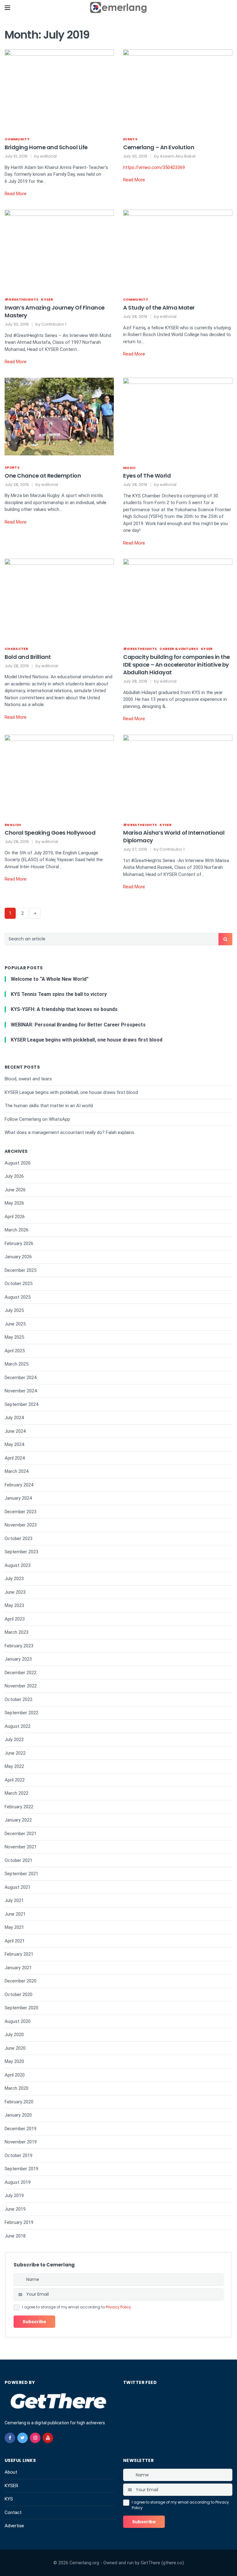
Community (17, 139)
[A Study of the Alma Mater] (178, 248)
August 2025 (18, 1297)
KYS (9, 2499)
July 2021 (14, 1900)
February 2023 (19, 1646)
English (13, 825)
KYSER (47, 299)
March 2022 (17, 1793)
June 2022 (15, 1753)
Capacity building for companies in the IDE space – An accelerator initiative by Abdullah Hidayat (177, 665)
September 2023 (21, 1552)
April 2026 (15, 1217)
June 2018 (15, 2236)
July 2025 (14, 1310)
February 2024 (19, 1485)
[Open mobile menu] (7, 8)
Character (16, 649)
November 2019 (21, 2142)
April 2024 (15, 1458)
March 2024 (17, 1471)
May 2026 (14, 1203)
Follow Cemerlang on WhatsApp (37, 1119)
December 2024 (21, 1378)
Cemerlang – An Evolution (159, 147)
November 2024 (21, 1391)
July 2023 (14, 1579)
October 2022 (19, 1699)
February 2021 (19, 1954)
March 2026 (17, 1230)
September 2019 (21, 2169)
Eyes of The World (147, 476)
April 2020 (15, 2075)
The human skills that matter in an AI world (49, 1106)
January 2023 (18, 1659)
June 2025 (15, 1324)
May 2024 (14, 1444)
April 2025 (15, 1351)
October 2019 (19, 2155)
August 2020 (18, 2021)
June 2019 (15, 2209)
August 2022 (18, 1726)
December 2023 (21, 1512)
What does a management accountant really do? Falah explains (69, 1132)
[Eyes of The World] (178, 416)
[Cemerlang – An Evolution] (178, 88)
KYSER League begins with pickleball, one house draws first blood (71, 1092)
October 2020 (19, 1995)
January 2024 (18, 1498)
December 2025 (21, 1270)
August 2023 (18, 1565)
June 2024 (15, 1431)
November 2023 (21, 1525)
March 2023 (17, 1632)
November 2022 (21, 1686)
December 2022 (21, 1673)
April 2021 (15, 1941)
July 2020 (14, 2035)
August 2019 (18, 2182)
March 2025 (17, 1364)
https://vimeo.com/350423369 (154, 167)
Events (130, 139)
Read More (16, 194)
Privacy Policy (118, 2307)
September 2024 (21, 1404)
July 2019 (14, 2196)
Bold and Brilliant (28, 657)
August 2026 (18, 1163)
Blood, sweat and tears (28, 1079)
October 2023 (19, 1539)
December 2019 (21, 2129)
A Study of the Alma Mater (159, 308)
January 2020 (18, 2115)
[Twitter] (23, 2438)
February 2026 (19, 1243)
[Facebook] (10, 2438)
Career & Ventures (179, 649)
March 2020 (17, 2088)
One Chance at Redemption (43, 476)
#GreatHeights (21, 299)
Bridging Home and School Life (46, 147)
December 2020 (21, 1981)
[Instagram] (35, 2438)
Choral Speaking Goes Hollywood (50, 833)
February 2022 (19, 1807)
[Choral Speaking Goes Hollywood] (59, 773)
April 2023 (15, 1619)
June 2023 (15, 1592)
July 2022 (14, 1740)
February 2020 (19, 2102)
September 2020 (21, 2008)
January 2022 (18, 1820)
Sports (12, 467)
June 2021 (15, 1914)
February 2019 (19, 2222)
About (11, 2472)
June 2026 (15, 1190)
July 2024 (14, 1418)
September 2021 (21, 1874)
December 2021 (21, 1834)
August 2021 (18, 1887)
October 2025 (19, 1284)
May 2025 (14, 1337)
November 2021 (21, 1847)
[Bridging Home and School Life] (59, 88)
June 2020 (15, 2048)
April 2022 (15, 1780)
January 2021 (18, 1968)
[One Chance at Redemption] (59, 416)
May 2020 (14, 2061)
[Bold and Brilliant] (59, 598)
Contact (13, 2512)
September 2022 (21, 1713)
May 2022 (14, 1766)
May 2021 (14, 1927)
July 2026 (14, 1176)
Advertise (14, 2526)
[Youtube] (48, 2438)
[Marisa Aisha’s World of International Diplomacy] (178, 773)
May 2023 (14, 1605)
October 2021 (19, 1860)
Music (130, 468)
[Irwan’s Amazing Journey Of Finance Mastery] (59, 248)
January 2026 (18, 1257)
